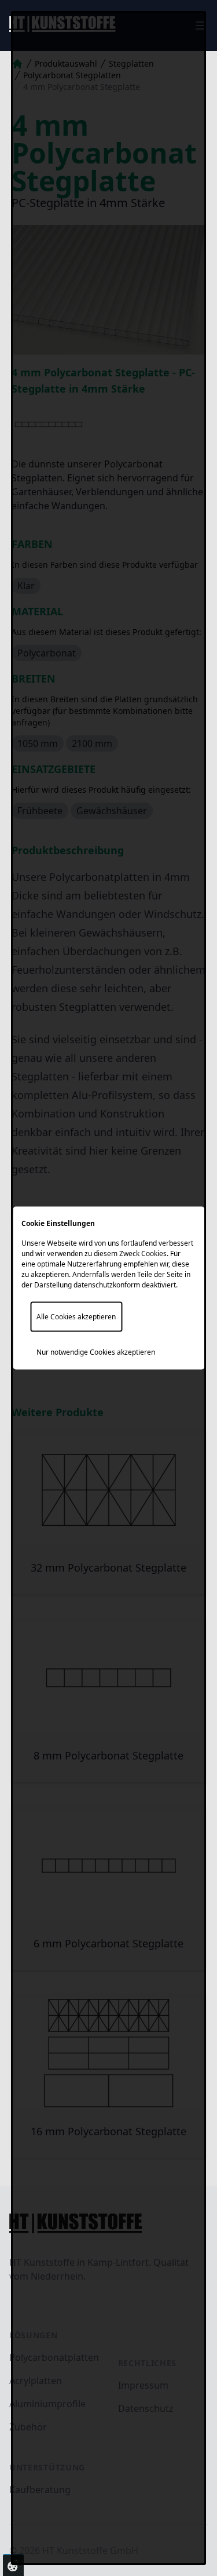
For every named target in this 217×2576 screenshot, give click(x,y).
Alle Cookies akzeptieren (76, 1317)
